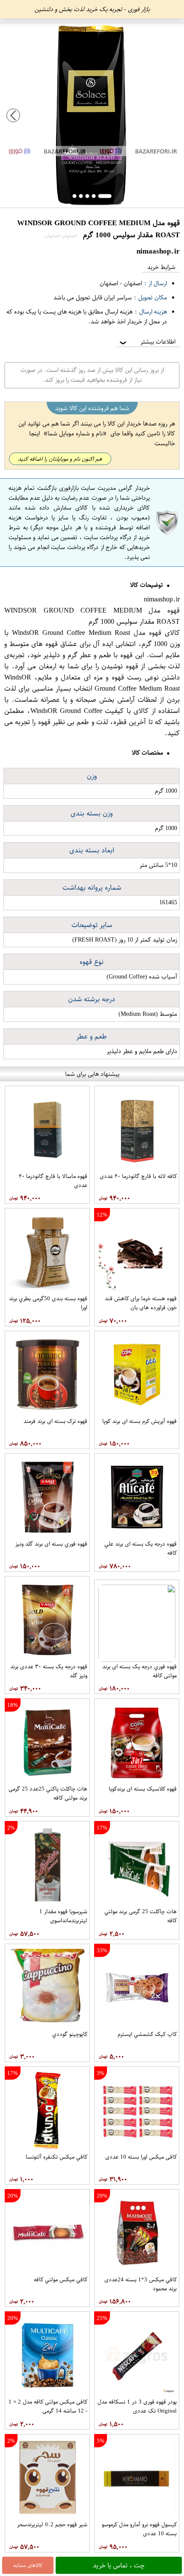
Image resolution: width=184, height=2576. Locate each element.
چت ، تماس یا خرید (119, 2565)
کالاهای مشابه (28, 2565)
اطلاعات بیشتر (147, 342)
